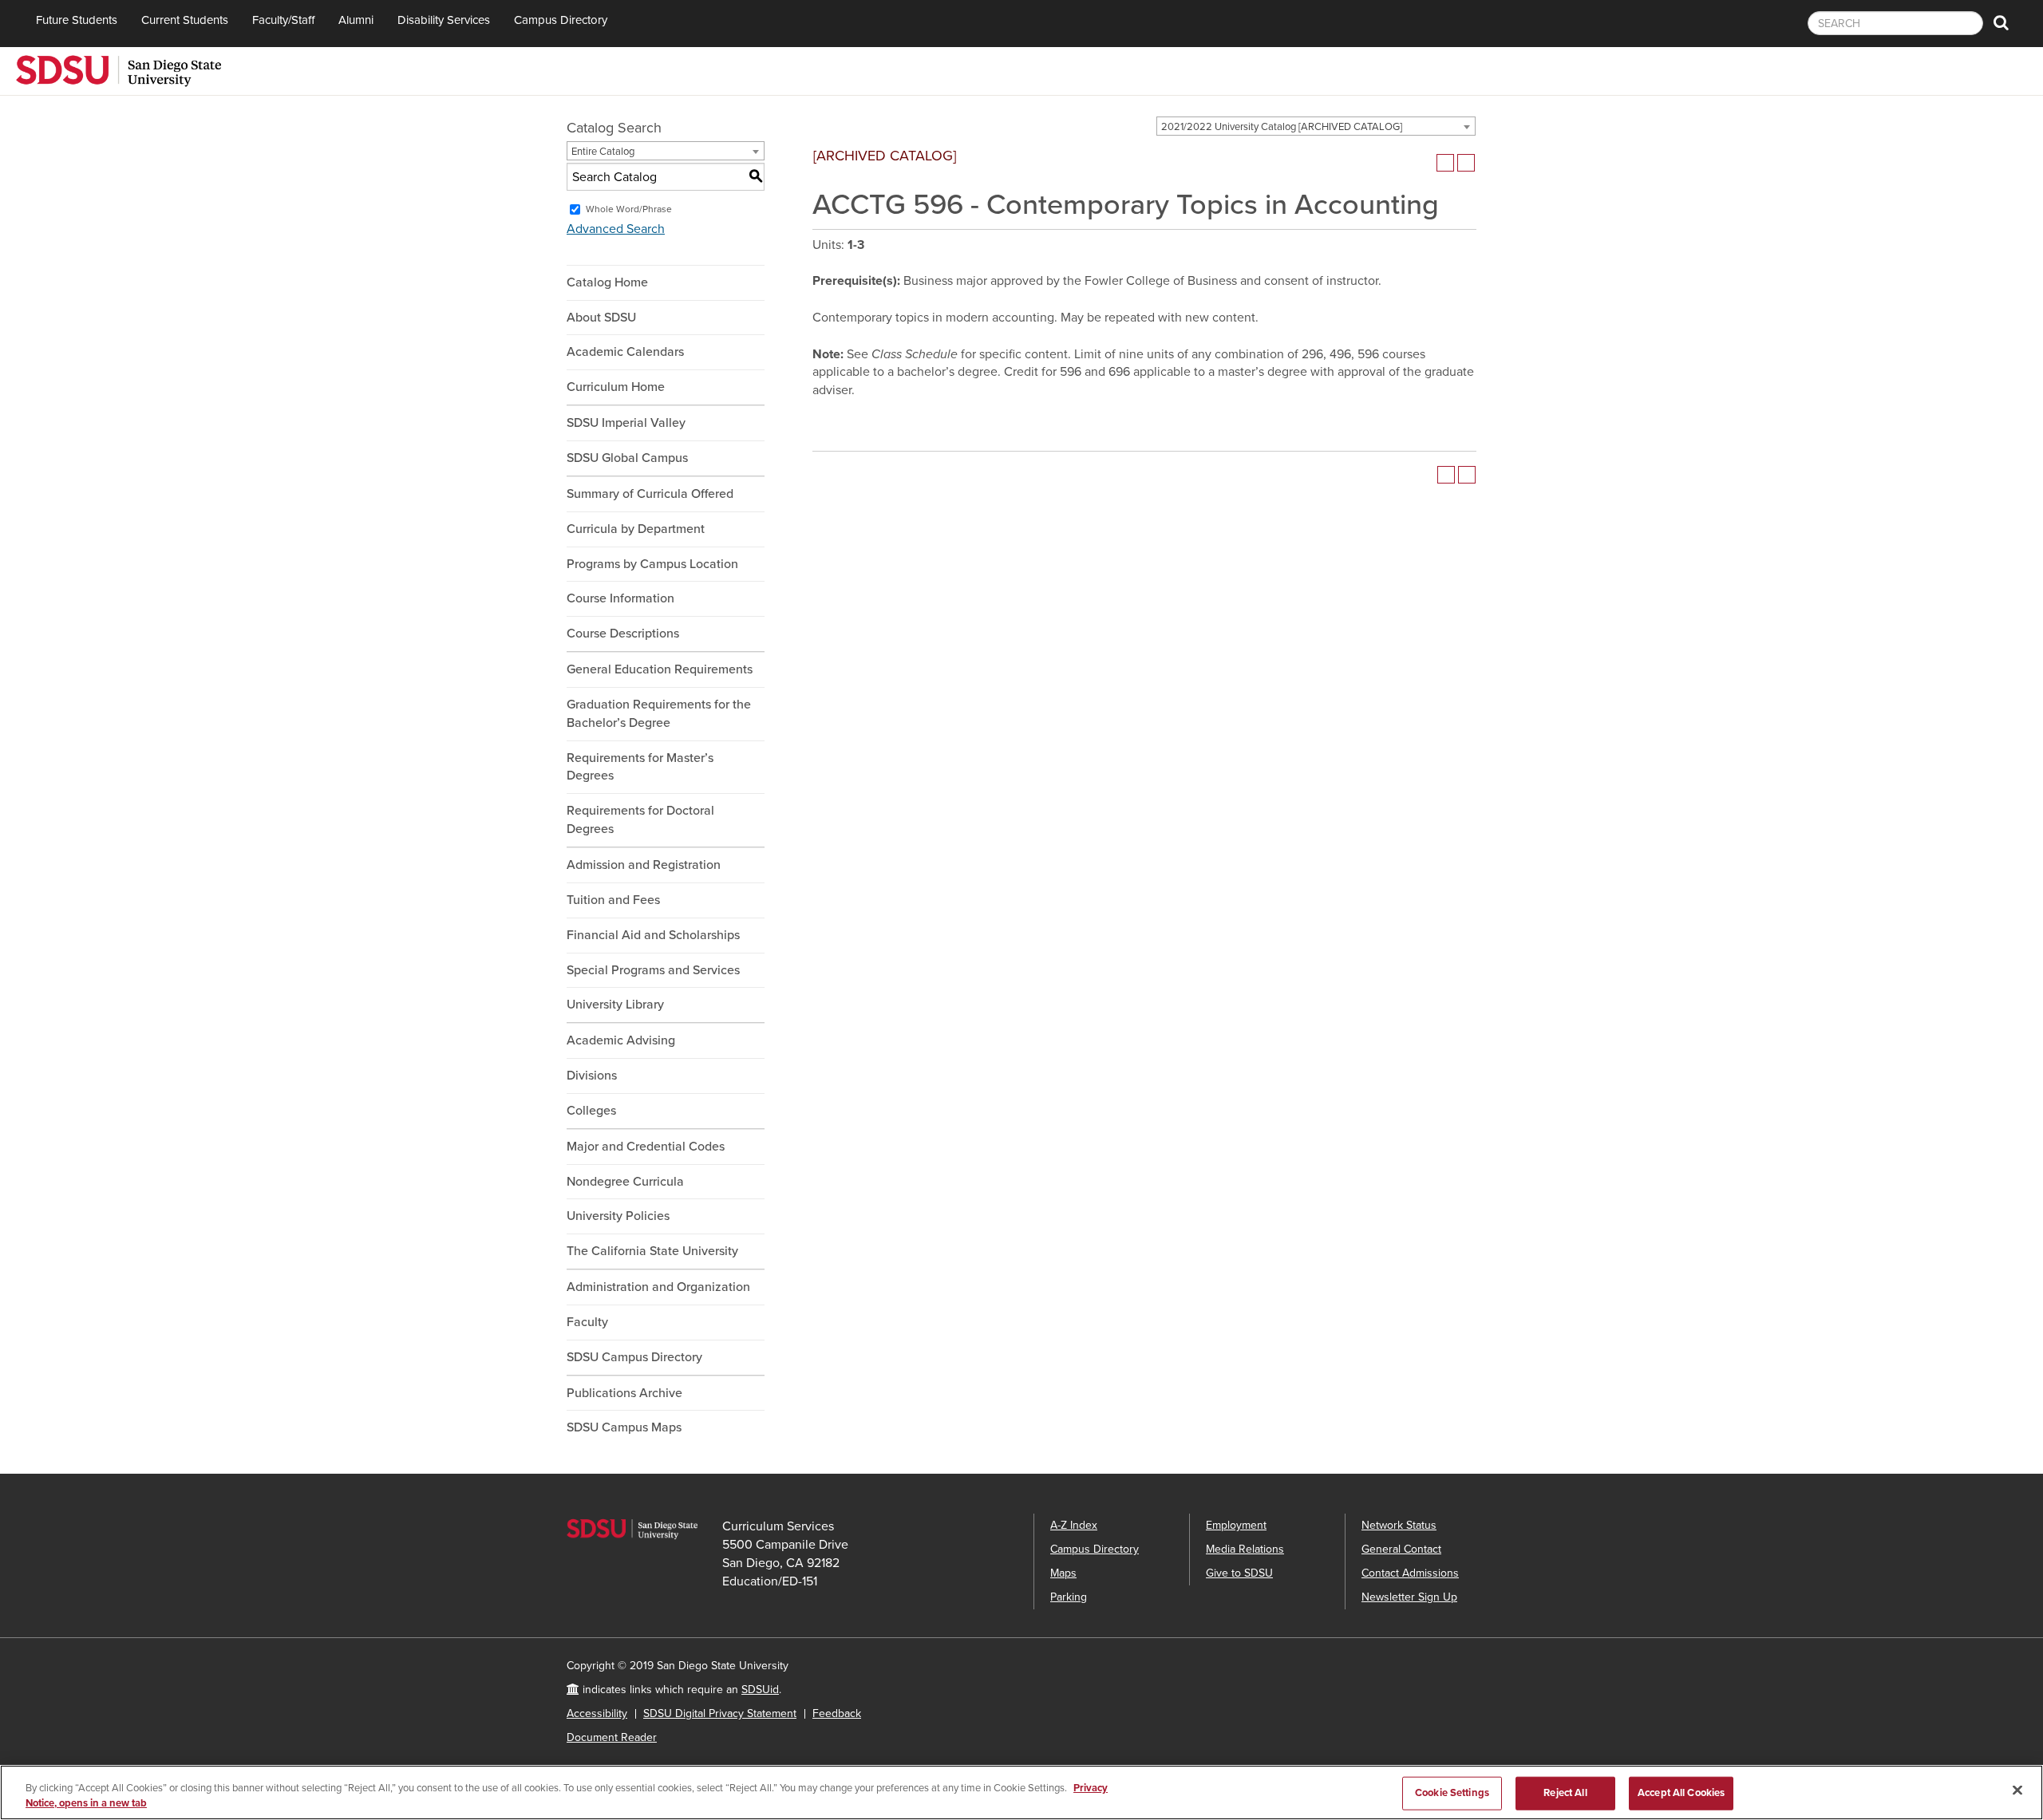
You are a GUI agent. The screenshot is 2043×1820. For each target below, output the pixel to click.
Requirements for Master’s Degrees (640, 767)
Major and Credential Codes (646, 1147)
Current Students (185, 20)
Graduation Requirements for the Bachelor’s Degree (659, 714)
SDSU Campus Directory (634, 1357)
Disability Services (444, 20)
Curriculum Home (616, 387)
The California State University (652, 1251)
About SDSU (601, 318)
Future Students (77, 20)
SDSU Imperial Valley (626, 423)
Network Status (1399, 1525)
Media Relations (1245, 1549)
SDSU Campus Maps (624, 1427)
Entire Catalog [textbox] (603, 152)
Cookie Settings (1452, 1793)
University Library (615, 1005)
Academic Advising (621, 1040)
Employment (1236, 1525)
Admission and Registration (644, 865)
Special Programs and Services (653, 970)
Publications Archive (624, 1393)
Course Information (620, 598)
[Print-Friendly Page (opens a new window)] (1445, 163)
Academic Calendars (625, 352)
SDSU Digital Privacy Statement (720, 1713)
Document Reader (612, 1737)
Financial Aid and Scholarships (653, 935)
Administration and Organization (658, 1287)
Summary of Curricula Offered (650, 494)
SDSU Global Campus (627, 458)
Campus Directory (561, 20)
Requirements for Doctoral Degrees (640, 820)
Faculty (587, 1322)
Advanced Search (616, 229)
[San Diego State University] (119, 69)
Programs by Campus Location (652, 564)
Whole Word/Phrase (629, 209)
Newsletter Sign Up (1409, 1597)
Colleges (591, 1111)
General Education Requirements (660, 669)
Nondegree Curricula (625, 1182)
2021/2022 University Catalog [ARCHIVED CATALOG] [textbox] (1282, 127)
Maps (1063, 1573)
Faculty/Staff (283, 20)
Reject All (1565, 1793)
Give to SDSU (1239, 1573)
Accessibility (597, 1713)
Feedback (837, 1713)
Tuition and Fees (613, 900)
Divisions (592, 1076)
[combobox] (1316, 126)
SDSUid (760, 1690)
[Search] (2001, 24)
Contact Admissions (1410, 1573)
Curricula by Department (636, 529)
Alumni (356, 20)
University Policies (618, 1216)
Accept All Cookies (1681, 1793)
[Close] (2017, 1790)
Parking (1069, 1597)
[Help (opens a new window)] (1466, 163)
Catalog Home (607, 282)
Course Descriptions (623, 634)
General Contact (1401, 1549)
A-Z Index (1074, 1525)
